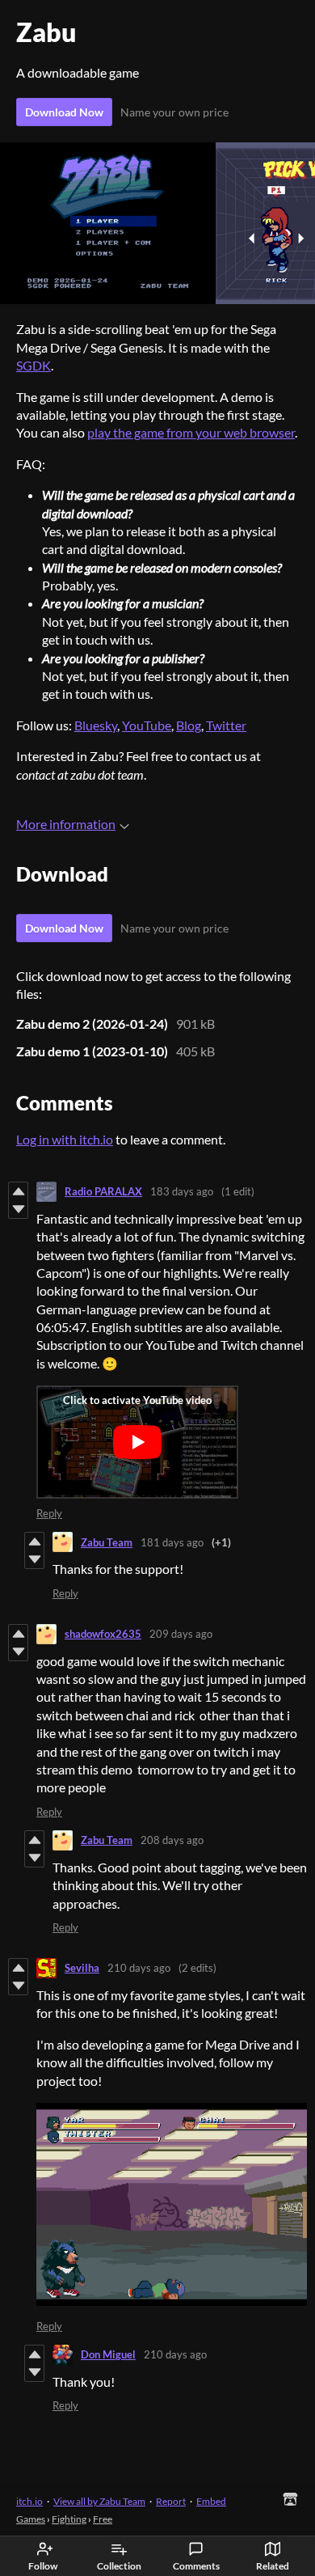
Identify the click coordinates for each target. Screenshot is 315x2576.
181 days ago (172, 1542)
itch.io (29, 2501)
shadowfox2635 (103, 1634)
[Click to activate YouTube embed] (137, 1442)
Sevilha (82, 1968)
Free (103, 2519)
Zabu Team (107, 1542)
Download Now (64, 112)
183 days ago (182, 1191)
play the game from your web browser (191, 432)
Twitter (226, 725)
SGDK (34, 365)
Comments (196, 2566)
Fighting (69, 2519)
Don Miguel (108, 2354)
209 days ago (181, 1634)
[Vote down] (18, 1209)
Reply (49, 1513)
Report (171, 2501)
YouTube (147, 725)
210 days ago (139, 1968)
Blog (189, 725)
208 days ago (172, 1840)
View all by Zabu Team (99, 2501)
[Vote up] (18, 1191)
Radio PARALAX (103, 1191)
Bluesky (96, 725)
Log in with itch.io (65, 1139)
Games (31, 2519)
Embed (211, 2501)
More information (66, 824)
